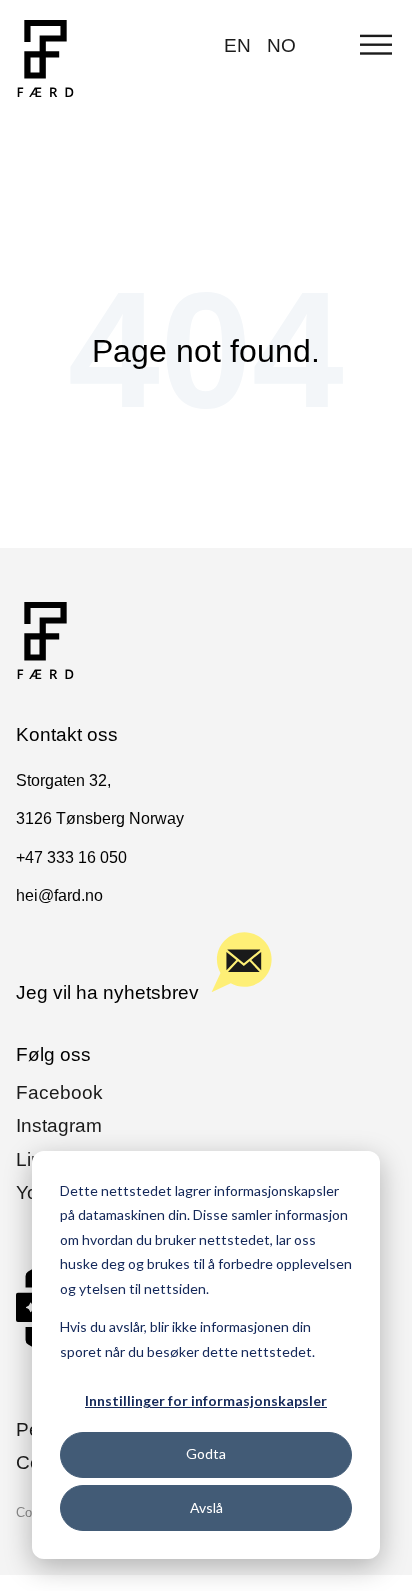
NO (281, 45)
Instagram (59, 1125)
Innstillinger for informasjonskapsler (206, 1400)
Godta (206, 1453)
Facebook (59, 1092)
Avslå (206, 1507)
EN (237, 45)
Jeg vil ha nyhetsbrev (107, 992)
